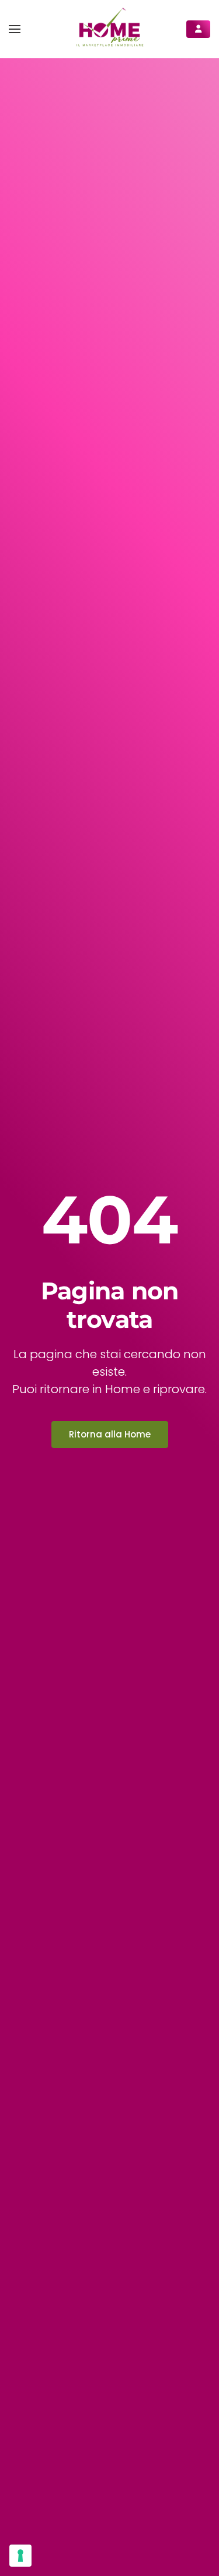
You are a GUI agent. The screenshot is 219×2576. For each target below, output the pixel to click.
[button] (15, 29)
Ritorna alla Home (110, 1434)
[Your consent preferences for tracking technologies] (20, 2556)
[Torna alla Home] (110, 29)
